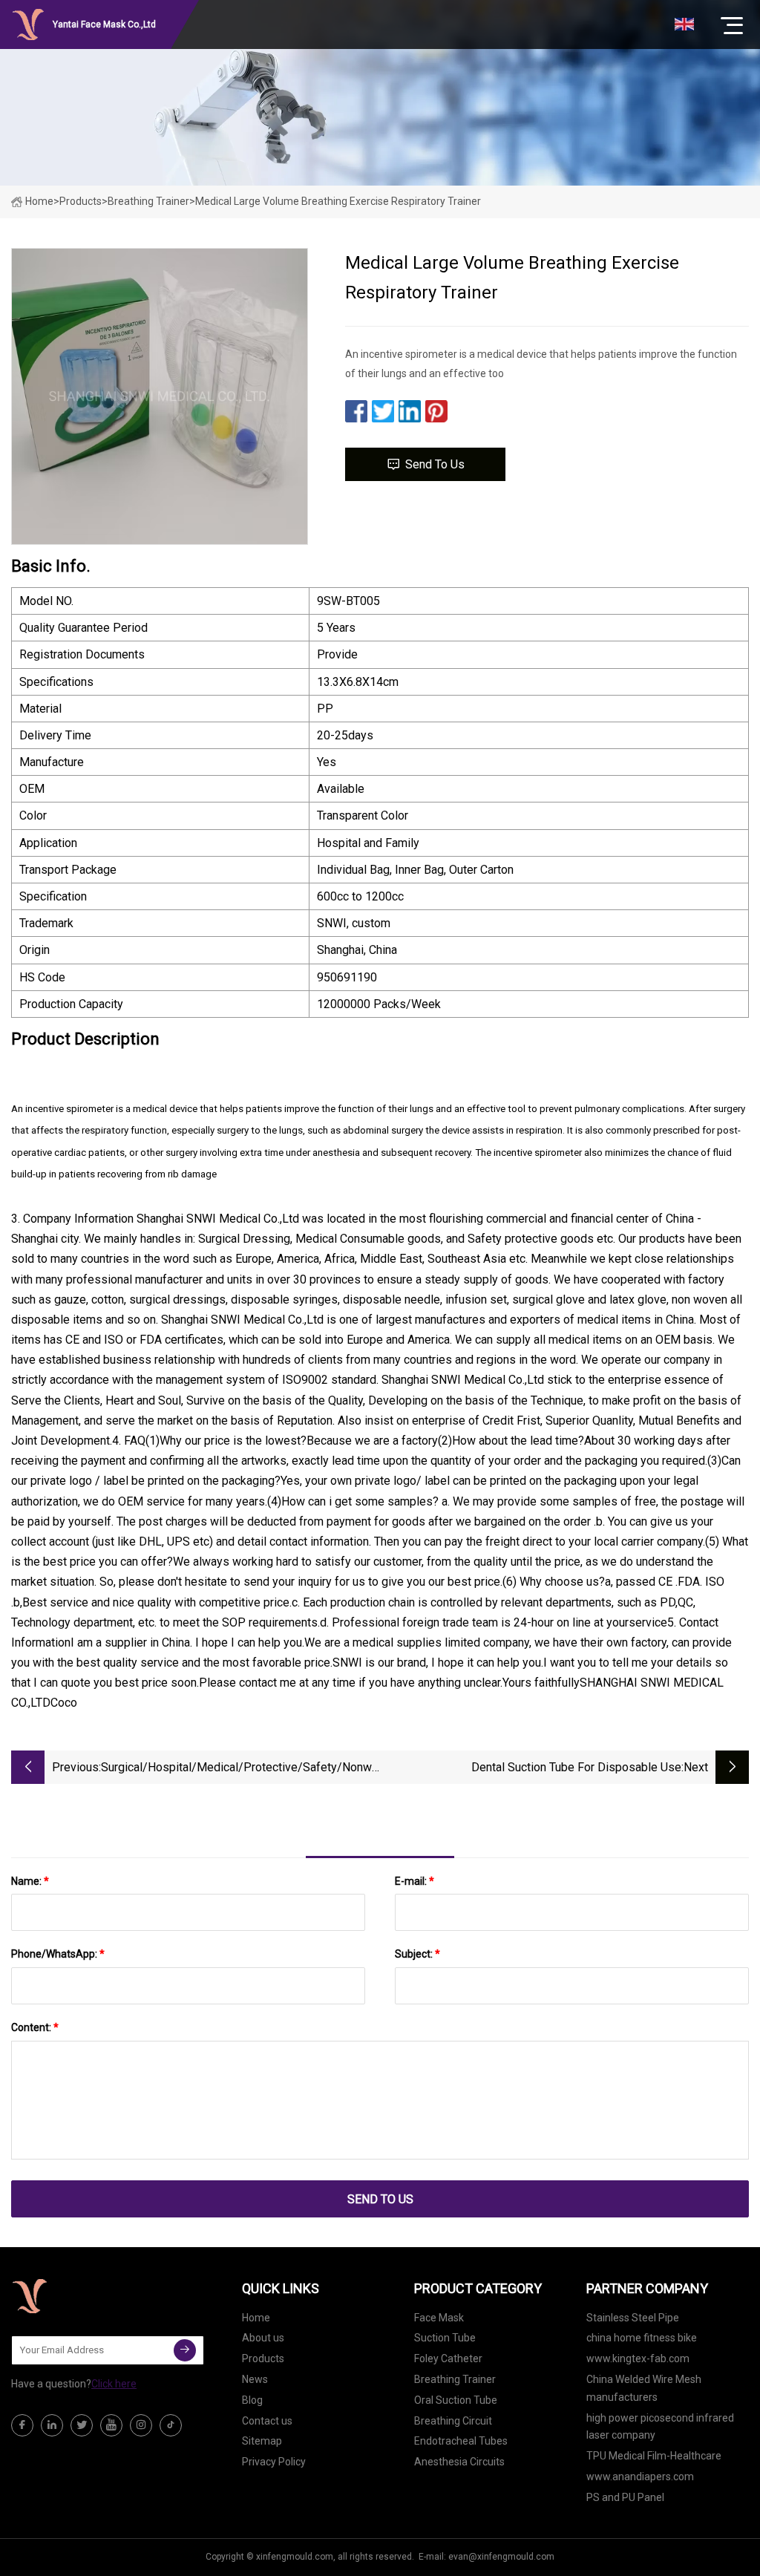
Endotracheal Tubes (461, 2441)
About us (263, 2338)
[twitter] (82, 2425)
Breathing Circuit (453, 2421)
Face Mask (439, 2318)
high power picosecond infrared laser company (660, 2427)
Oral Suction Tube (456, 2400)
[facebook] (22, 2425)
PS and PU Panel (625, 2497)
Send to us (435, 464)
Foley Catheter (448, 2358)
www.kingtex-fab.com (638, 2358)
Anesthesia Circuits (459, 2462)
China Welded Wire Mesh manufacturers (644, 2388)
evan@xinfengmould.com (501, 2557)
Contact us (267, 2421)
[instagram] (141, 2425)
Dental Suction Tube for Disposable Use (576, 1767)
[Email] (185, 2350)
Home (39, 201)
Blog (252, 2400)
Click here (114, 2384)
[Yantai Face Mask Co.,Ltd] (85, 2296)
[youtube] (111, 2425)
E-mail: (415, 1881)
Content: (35, 2027)
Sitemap (262, 2441)
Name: (30, 1881)
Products (81, 201)
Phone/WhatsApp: (58, 1954)
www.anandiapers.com (640, 2477)
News (255, 2379)
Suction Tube (445, 2338)
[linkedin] (52, 2425)
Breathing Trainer (148, 201)
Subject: (417, 1954)
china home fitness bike (642, 2338)
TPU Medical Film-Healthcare (654, 2456)
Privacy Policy (274, 2462)
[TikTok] (171, 2425)
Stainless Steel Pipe (633, 2318)
